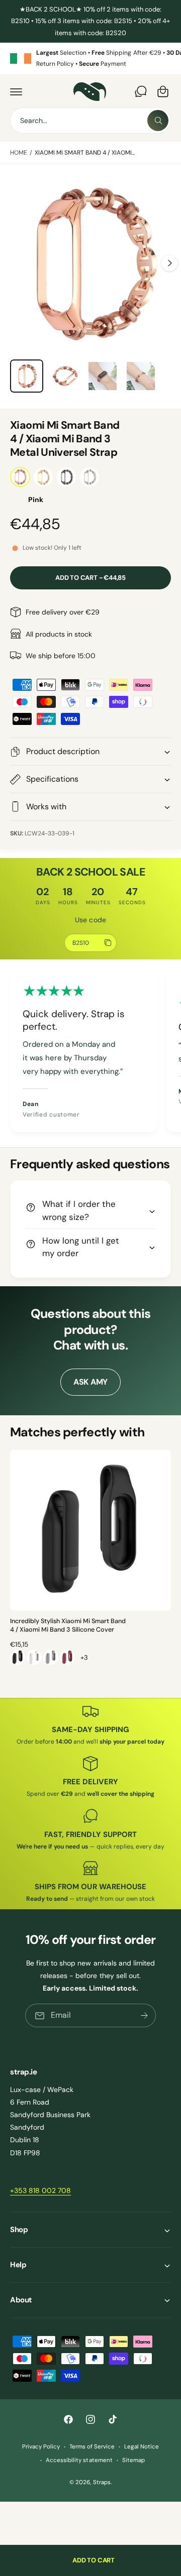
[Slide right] (169, 263)
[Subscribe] (144, 2015)
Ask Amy (90, 1382)
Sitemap (133, 2460)
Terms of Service (92, 2447)
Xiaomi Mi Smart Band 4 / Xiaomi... (85, 153)
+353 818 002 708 (40, 2190)
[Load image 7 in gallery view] (141, 376)
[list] (90, 58)
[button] (16, 91)
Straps (102, 2482)
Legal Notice (142, 2447)
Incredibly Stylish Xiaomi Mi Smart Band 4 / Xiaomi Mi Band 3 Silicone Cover (68, 1626)
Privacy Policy (41, 2447)
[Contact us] (141, 91)
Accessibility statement (79, 2460)
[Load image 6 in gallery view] (103, 376)
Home (19, 153)
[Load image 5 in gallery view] (65, 376)
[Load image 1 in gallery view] (27, 376)
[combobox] (90, 120)
